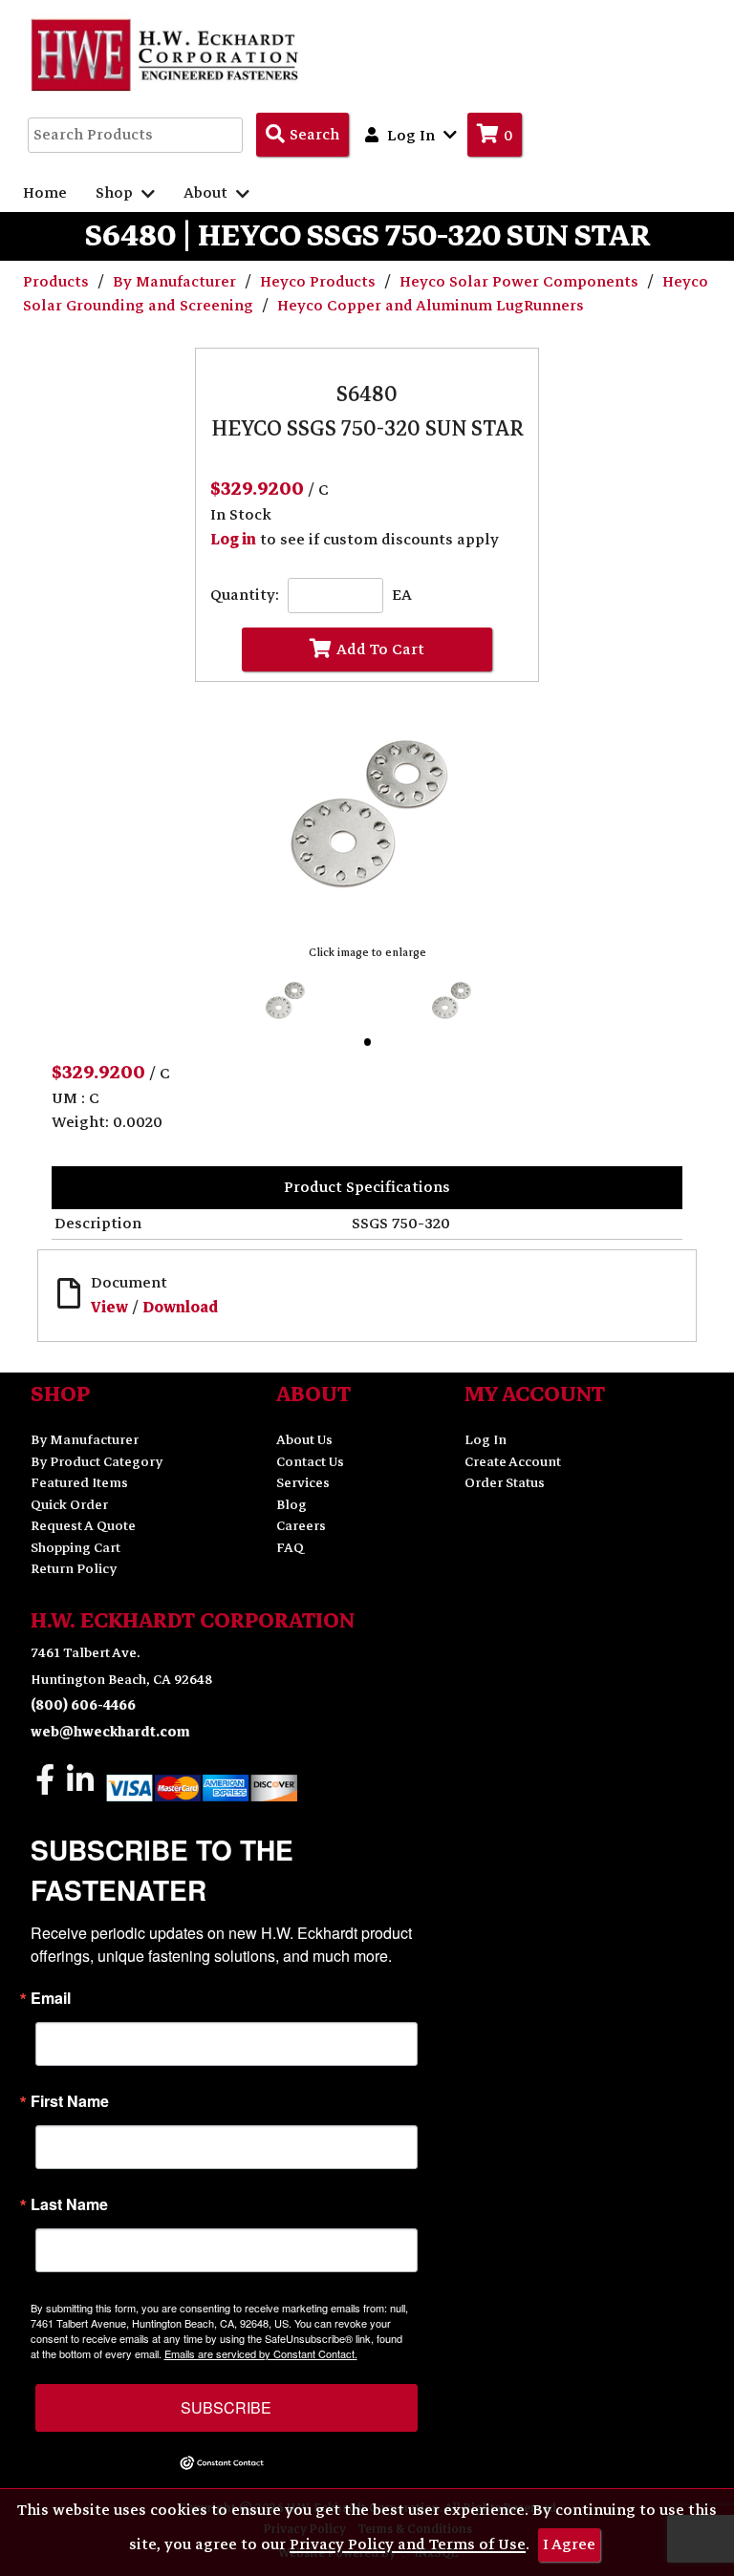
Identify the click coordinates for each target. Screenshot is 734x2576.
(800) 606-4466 (83, 1705)
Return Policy (74, 1569)
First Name (70, 2101)
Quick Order (69, 1505)
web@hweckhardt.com (110, 1732)
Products (58, 282)
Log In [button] (411, 136)
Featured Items (79, 1483)
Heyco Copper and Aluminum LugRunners (431, 306)
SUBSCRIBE (226, 2407)
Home (45, 193)
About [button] (207, 193)
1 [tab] (372, 1046)
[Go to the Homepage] (166, 54)
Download (180, 1308)
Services (303, 1483)
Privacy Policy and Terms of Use (408, 2544)
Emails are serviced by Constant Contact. (261, 2353)
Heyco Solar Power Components (521, 282)
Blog (291, 1505)
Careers (301, 1526)
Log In (486, 1440)
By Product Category (97, 1462)
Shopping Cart (76, 1548)
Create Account (513, 1462)
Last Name (69, 2204)
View (109, 1308)
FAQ (290, 1548)
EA (402, 596)
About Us (304, 1440)
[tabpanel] (285, 1001)
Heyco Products (320, 282)
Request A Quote (83, 1526)
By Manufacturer (176, 282)
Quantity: (245, 596)
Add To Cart (380, 649)
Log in (233, 540)
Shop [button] (116, 193)
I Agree (569, 2544)
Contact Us (310, 1462)
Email (51, 1998)
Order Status (505, 1483)
